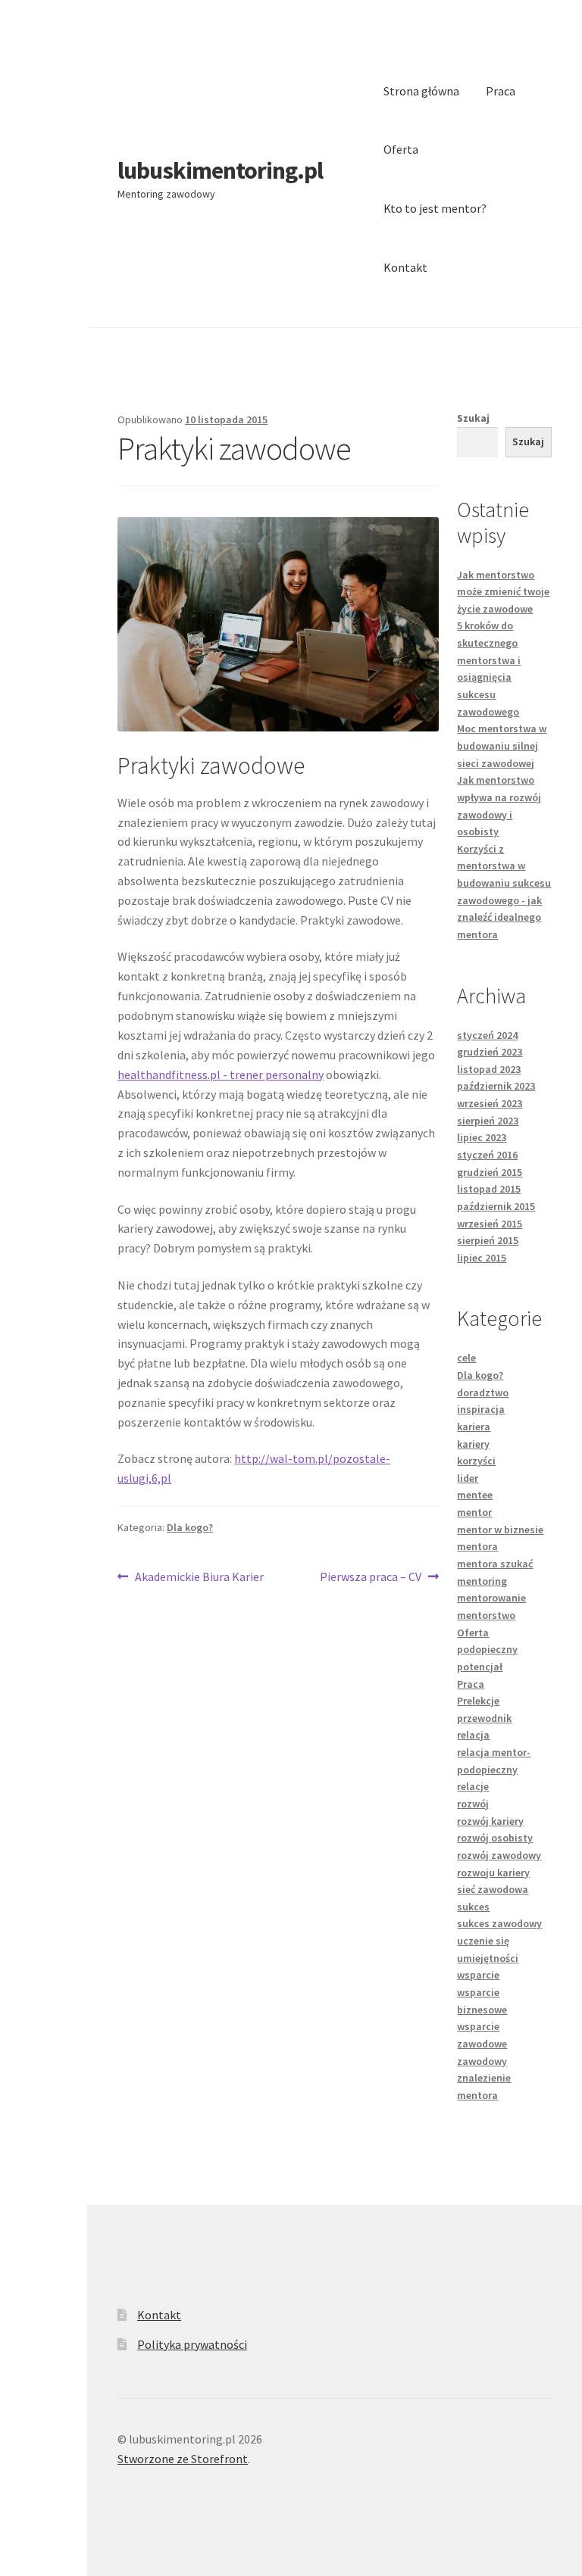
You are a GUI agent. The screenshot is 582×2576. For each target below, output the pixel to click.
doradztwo (483, 1392)
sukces (473, 1907)
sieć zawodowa (493, 1889)
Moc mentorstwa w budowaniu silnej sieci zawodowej (502, 745)
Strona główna (421, 91)
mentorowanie (491, 1598)
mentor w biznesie (500, 1530)
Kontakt (405, 267)
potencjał (480, 1667)
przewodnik (484, 1718)
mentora (477, 1546)
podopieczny (487, 1649)
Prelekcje (478, 1701)
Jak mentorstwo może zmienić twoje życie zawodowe (503, 592)
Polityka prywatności (192, 2344)
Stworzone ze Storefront (183, 2459)
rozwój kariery (490, 1821)
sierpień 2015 (488, 1240)
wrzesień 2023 (490, 1103)
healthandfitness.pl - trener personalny (221, 1074)
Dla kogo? (190, 1527)
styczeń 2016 (487, 1155)
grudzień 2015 (490, 1172)
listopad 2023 (489, 1069)
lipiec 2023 (482, 1137)
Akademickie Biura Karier (199, 1578)
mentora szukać (495, 1564)
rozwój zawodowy (499, 1855)
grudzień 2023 (490, 1052)
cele (466, 1358)
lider (468, 1478)
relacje (473, 1786)
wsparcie (478, 1975)
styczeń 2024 (487, 1035)
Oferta (401, 149)
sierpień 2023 (488, 1121)
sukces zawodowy (499, 1923)
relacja (473, 1735)
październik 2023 (496, 1086)
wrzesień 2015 (490, 1224)
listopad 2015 (489, 1189)
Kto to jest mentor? (435, 208)
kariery (473, 1444)
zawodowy (482, 2061)
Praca (501, 91)
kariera (474, 1427)
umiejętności (488, 1958)
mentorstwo (486, 1615)
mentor (474, 1512)
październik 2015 (496, 1206)
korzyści (476, 1461)
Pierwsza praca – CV (371, 1578)
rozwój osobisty (495, 1838)
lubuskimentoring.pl (220, 170)
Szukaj (473, 418)
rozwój (473, 1804)
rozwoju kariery (493, 1873)
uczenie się (483, 1941)
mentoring (482, 1581)
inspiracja (481, 1409)
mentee (475, 1495)
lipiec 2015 (482, 1258)
